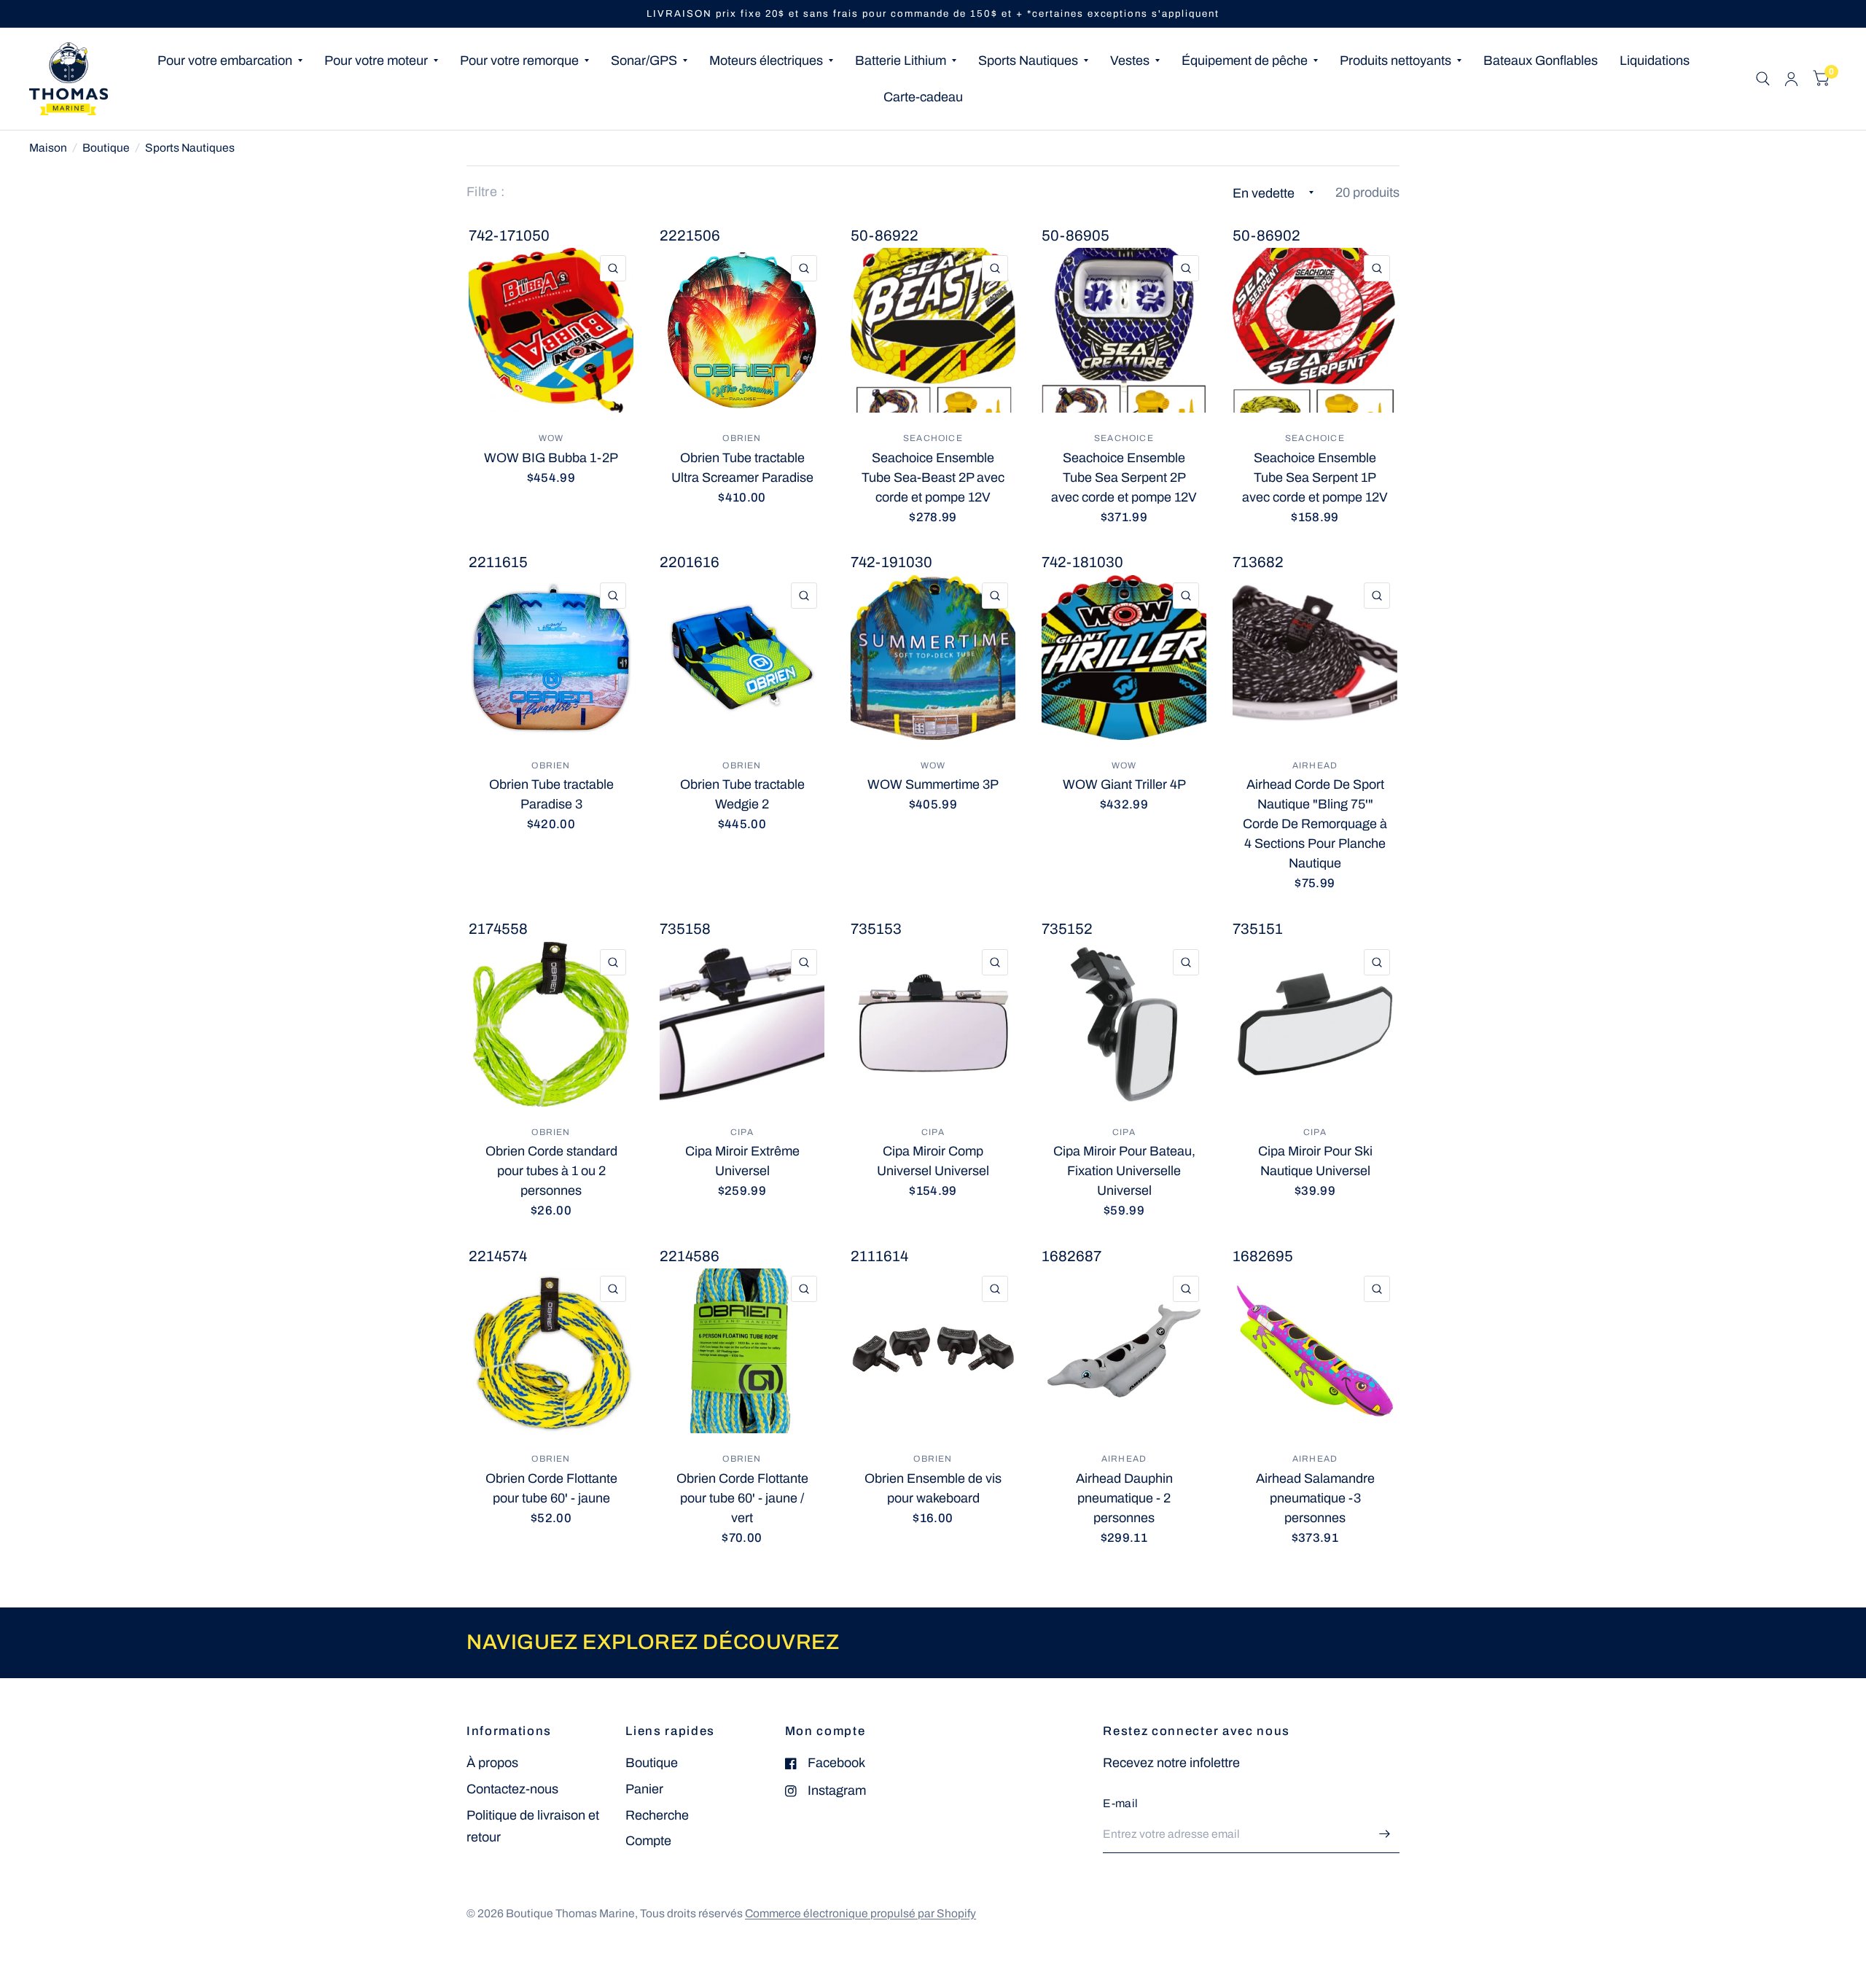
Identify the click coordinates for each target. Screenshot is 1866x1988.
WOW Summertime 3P (933, 784)
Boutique (106, 148)
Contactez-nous (512, 1789)
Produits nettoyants (1395, 61)
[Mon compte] (1791, 79)
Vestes (1130, 61)
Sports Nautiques (1028, 61)
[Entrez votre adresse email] (1385, 1834)
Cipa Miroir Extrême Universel (742, 1161)
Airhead (1315, 765)
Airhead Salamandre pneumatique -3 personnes (1315, 1498)
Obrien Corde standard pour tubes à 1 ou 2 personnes (551, 1171)
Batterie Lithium (901, 61)
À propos (492, 1763)
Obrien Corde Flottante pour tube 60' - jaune (551, 1488)
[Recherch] (1763, 79)
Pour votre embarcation (225, 61)
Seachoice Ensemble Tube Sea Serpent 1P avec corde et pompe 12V (1315, 477)
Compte (648, 1841)
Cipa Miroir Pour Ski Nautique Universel (1315, 1161)
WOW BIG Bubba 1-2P (551, 458)
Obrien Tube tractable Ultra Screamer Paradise (742, 468)
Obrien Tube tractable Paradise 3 (551, 794)
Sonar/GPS (644, 61)
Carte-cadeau (923, 97)
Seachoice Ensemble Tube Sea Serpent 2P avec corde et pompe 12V (1124, 477)
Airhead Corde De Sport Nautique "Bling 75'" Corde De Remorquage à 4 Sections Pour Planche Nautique (1315, 824)
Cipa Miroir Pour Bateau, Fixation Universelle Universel (1124, 1171)
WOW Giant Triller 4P (1124, 784)
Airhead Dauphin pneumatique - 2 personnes (1124, 1498)
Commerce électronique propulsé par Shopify (860, 1913)
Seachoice (933, 438)
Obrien (742, 438)
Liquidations (1655, 61)
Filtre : (485, 192)
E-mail (1120, 1803)
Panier (644, 1789)
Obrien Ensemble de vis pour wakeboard (933, 1488)
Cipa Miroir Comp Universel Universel (933, 1161)
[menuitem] (230, 61)
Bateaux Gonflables (1541, 61)
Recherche (657, 1815)
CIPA (742, 1132)
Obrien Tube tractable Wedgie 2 (742, 794)
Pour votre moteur (376, 61)
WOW (551, 438)
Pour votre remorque (519, 61)
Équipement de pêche (1245, 61)
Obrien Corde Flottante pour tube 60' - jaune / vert (742, 1498)
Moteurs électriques (766, 61)
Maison (48, 148)
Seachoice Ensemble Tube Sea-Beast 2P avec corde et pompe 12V (933, 477)
